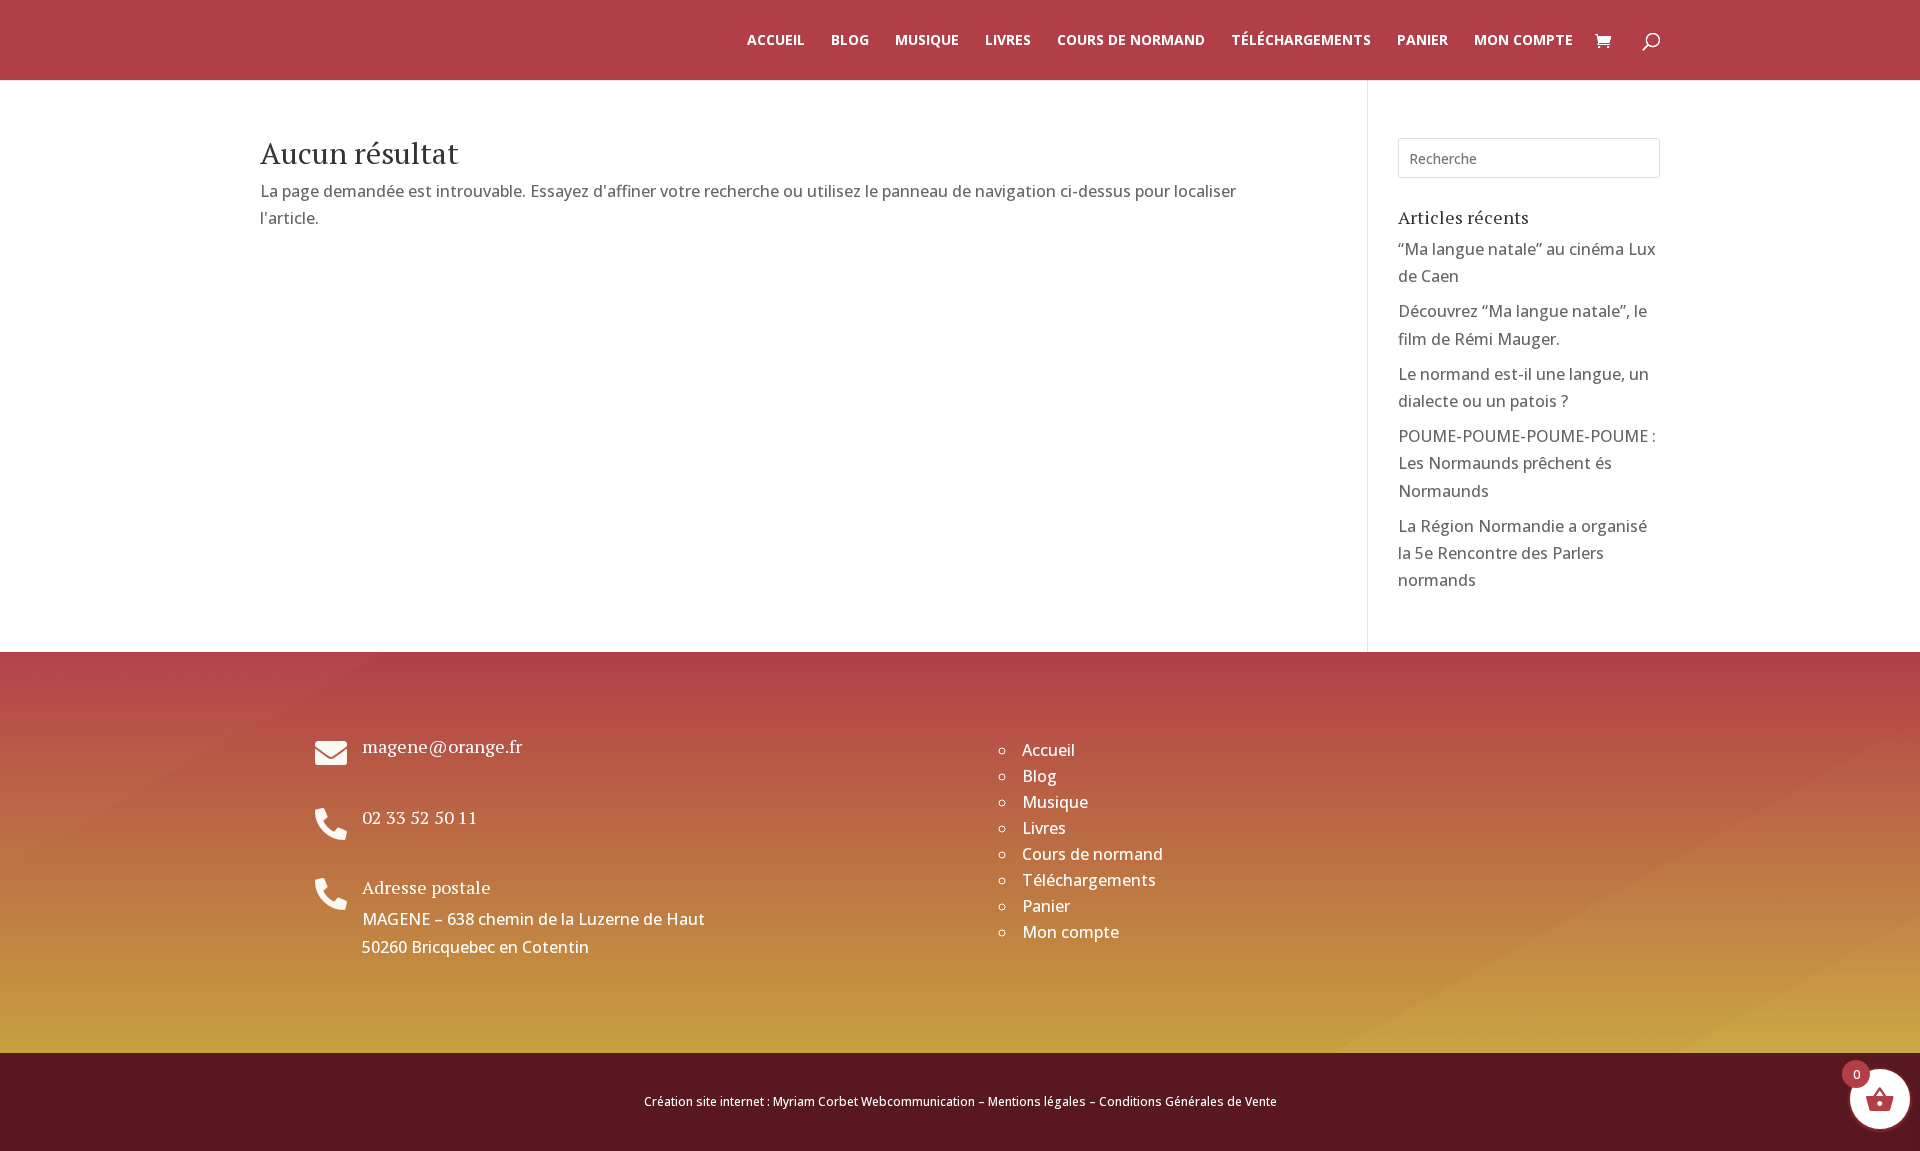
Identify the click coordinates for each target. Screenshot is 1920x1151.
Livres (1008, 41)
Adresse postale (426, 887)
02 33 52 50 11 (420, 817)
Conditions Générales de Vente (1188, 1101)
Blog (850, 41)
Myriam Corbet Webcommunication (872, 1101)
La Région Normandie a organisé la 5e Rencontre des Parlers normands (1522, 553)
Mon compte (1523, 41)
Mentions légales (1037, 1101)
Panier (1422, 41)
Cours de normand (1131, 41)
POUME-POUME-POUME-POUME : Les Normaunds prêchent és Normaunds (1527, 463)
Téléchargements (1301, 41)
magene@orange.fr (442, 746)
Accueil (776, 41)
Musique (927, 41)
